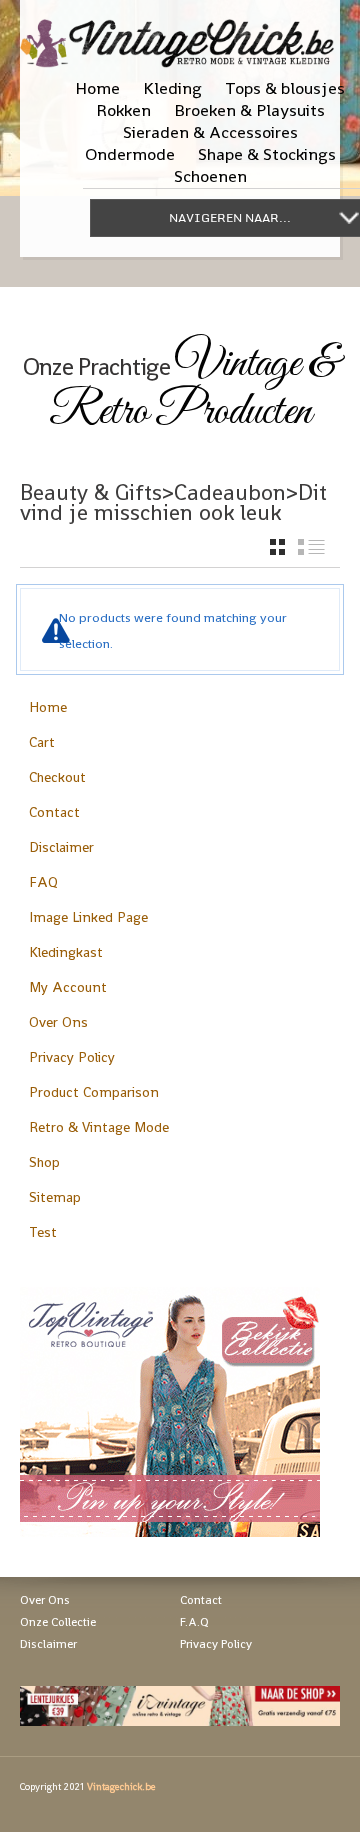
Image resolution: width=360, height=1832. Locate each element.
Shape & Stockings (267, 154)
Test (43, 1232)
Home (97, 88)
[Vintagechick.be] (180, 34)
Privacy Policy (72, 1057)
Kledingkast (66, 952)
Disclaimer (61, 847)
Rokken (123, 110)
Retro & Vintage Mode (99, 1127)
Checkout (57, 777)
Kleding (172, 88)
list (311, 547)
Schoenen (210, 176)
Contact (54, 812)
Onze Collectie (58, 1622)
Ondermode (130, 154)
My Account (68, 987)
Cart (42, 742)
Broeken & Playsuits (249, 110)
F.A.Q (194, 1622)
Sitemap (55, 1197)
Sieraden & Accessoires (210, 132)
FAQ (43, 882)
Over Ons (58, 1022)
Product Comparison (94, 1092)
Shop (44, 1162)
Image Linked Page (88, 917)
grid (277, 547)
